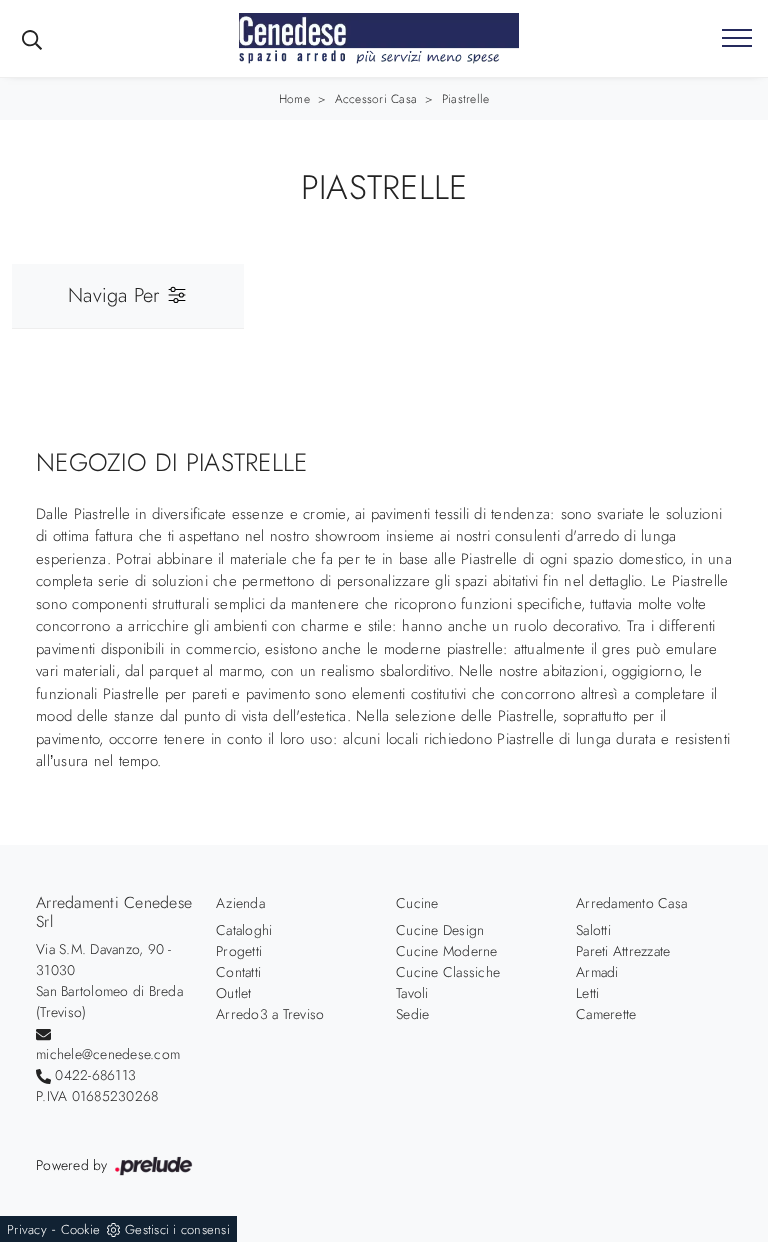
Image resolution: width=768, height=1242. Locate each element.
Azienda (240, 903)
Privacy (27, 1229)
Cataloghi (244, 930)
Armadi (597, 972)
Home (294, 99)
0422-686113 (95, 1075)
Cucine (417, 903)
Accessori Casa (376, 99)
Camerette (606, 1014)
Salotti (593, 930)
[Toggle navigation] (737, 39)
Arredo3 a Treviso (270, 1014)
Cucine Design (440, 930)
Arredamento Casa (631, 903)
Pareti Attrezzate (623, 951)
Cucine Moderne (447, 951)
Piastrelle (466, 99)
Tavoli (412, 993)
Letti (587, 993)
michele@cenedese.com (108, 1054)
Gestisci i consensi (177, 1229)
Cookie (81, 1229)
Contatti (238, 972)
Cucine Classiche (448, 972)
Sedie (412, 1014)
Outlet (234, 993)
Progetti (239, 951)
